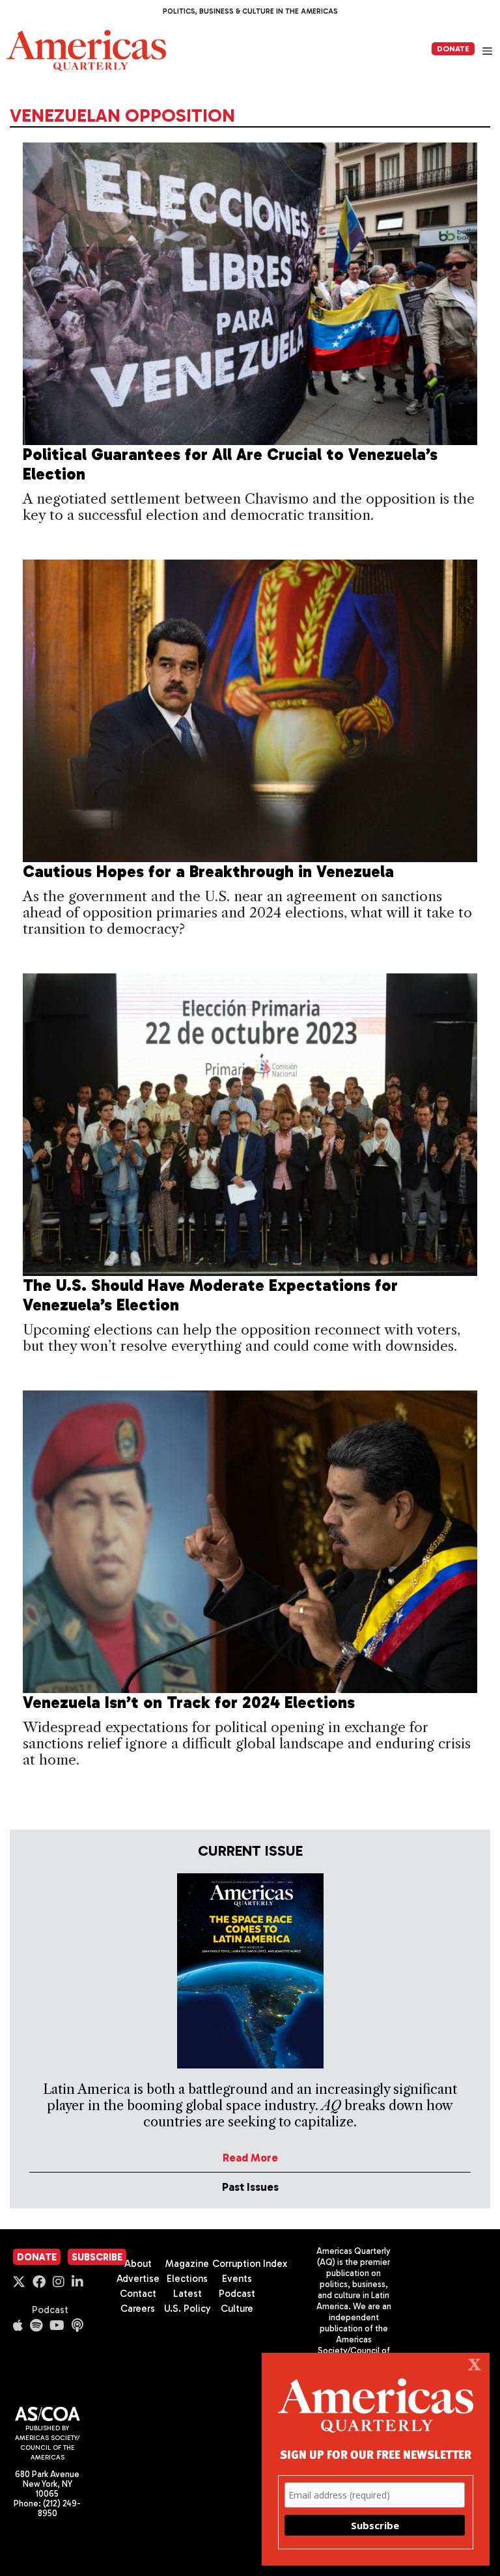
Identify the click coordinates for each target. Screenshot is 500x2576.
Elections (187, 2279)
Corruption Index (250, 2264)
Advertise (138, 2279)
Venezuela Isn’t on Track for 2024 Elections (189, 1702)
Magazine (187, 2264)
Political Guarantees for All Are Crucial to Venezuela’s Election (230, 464)
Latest (187, 2294)
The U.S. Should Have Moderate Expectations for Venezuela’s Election (210, 1295)
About (138, 2264)
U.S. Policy (187, 2309)
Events (237, 2279)
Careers (138, 2309)
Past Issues (250, 2187)
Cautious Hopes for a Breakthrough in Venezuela (208, 872)
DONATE (453, 49)
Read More (250, 2158)
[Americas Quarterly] (86, 50)
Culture (237, 2309)
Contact (138, 2294)
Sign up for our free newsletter (376, 2454)
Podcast (50, 2310)
